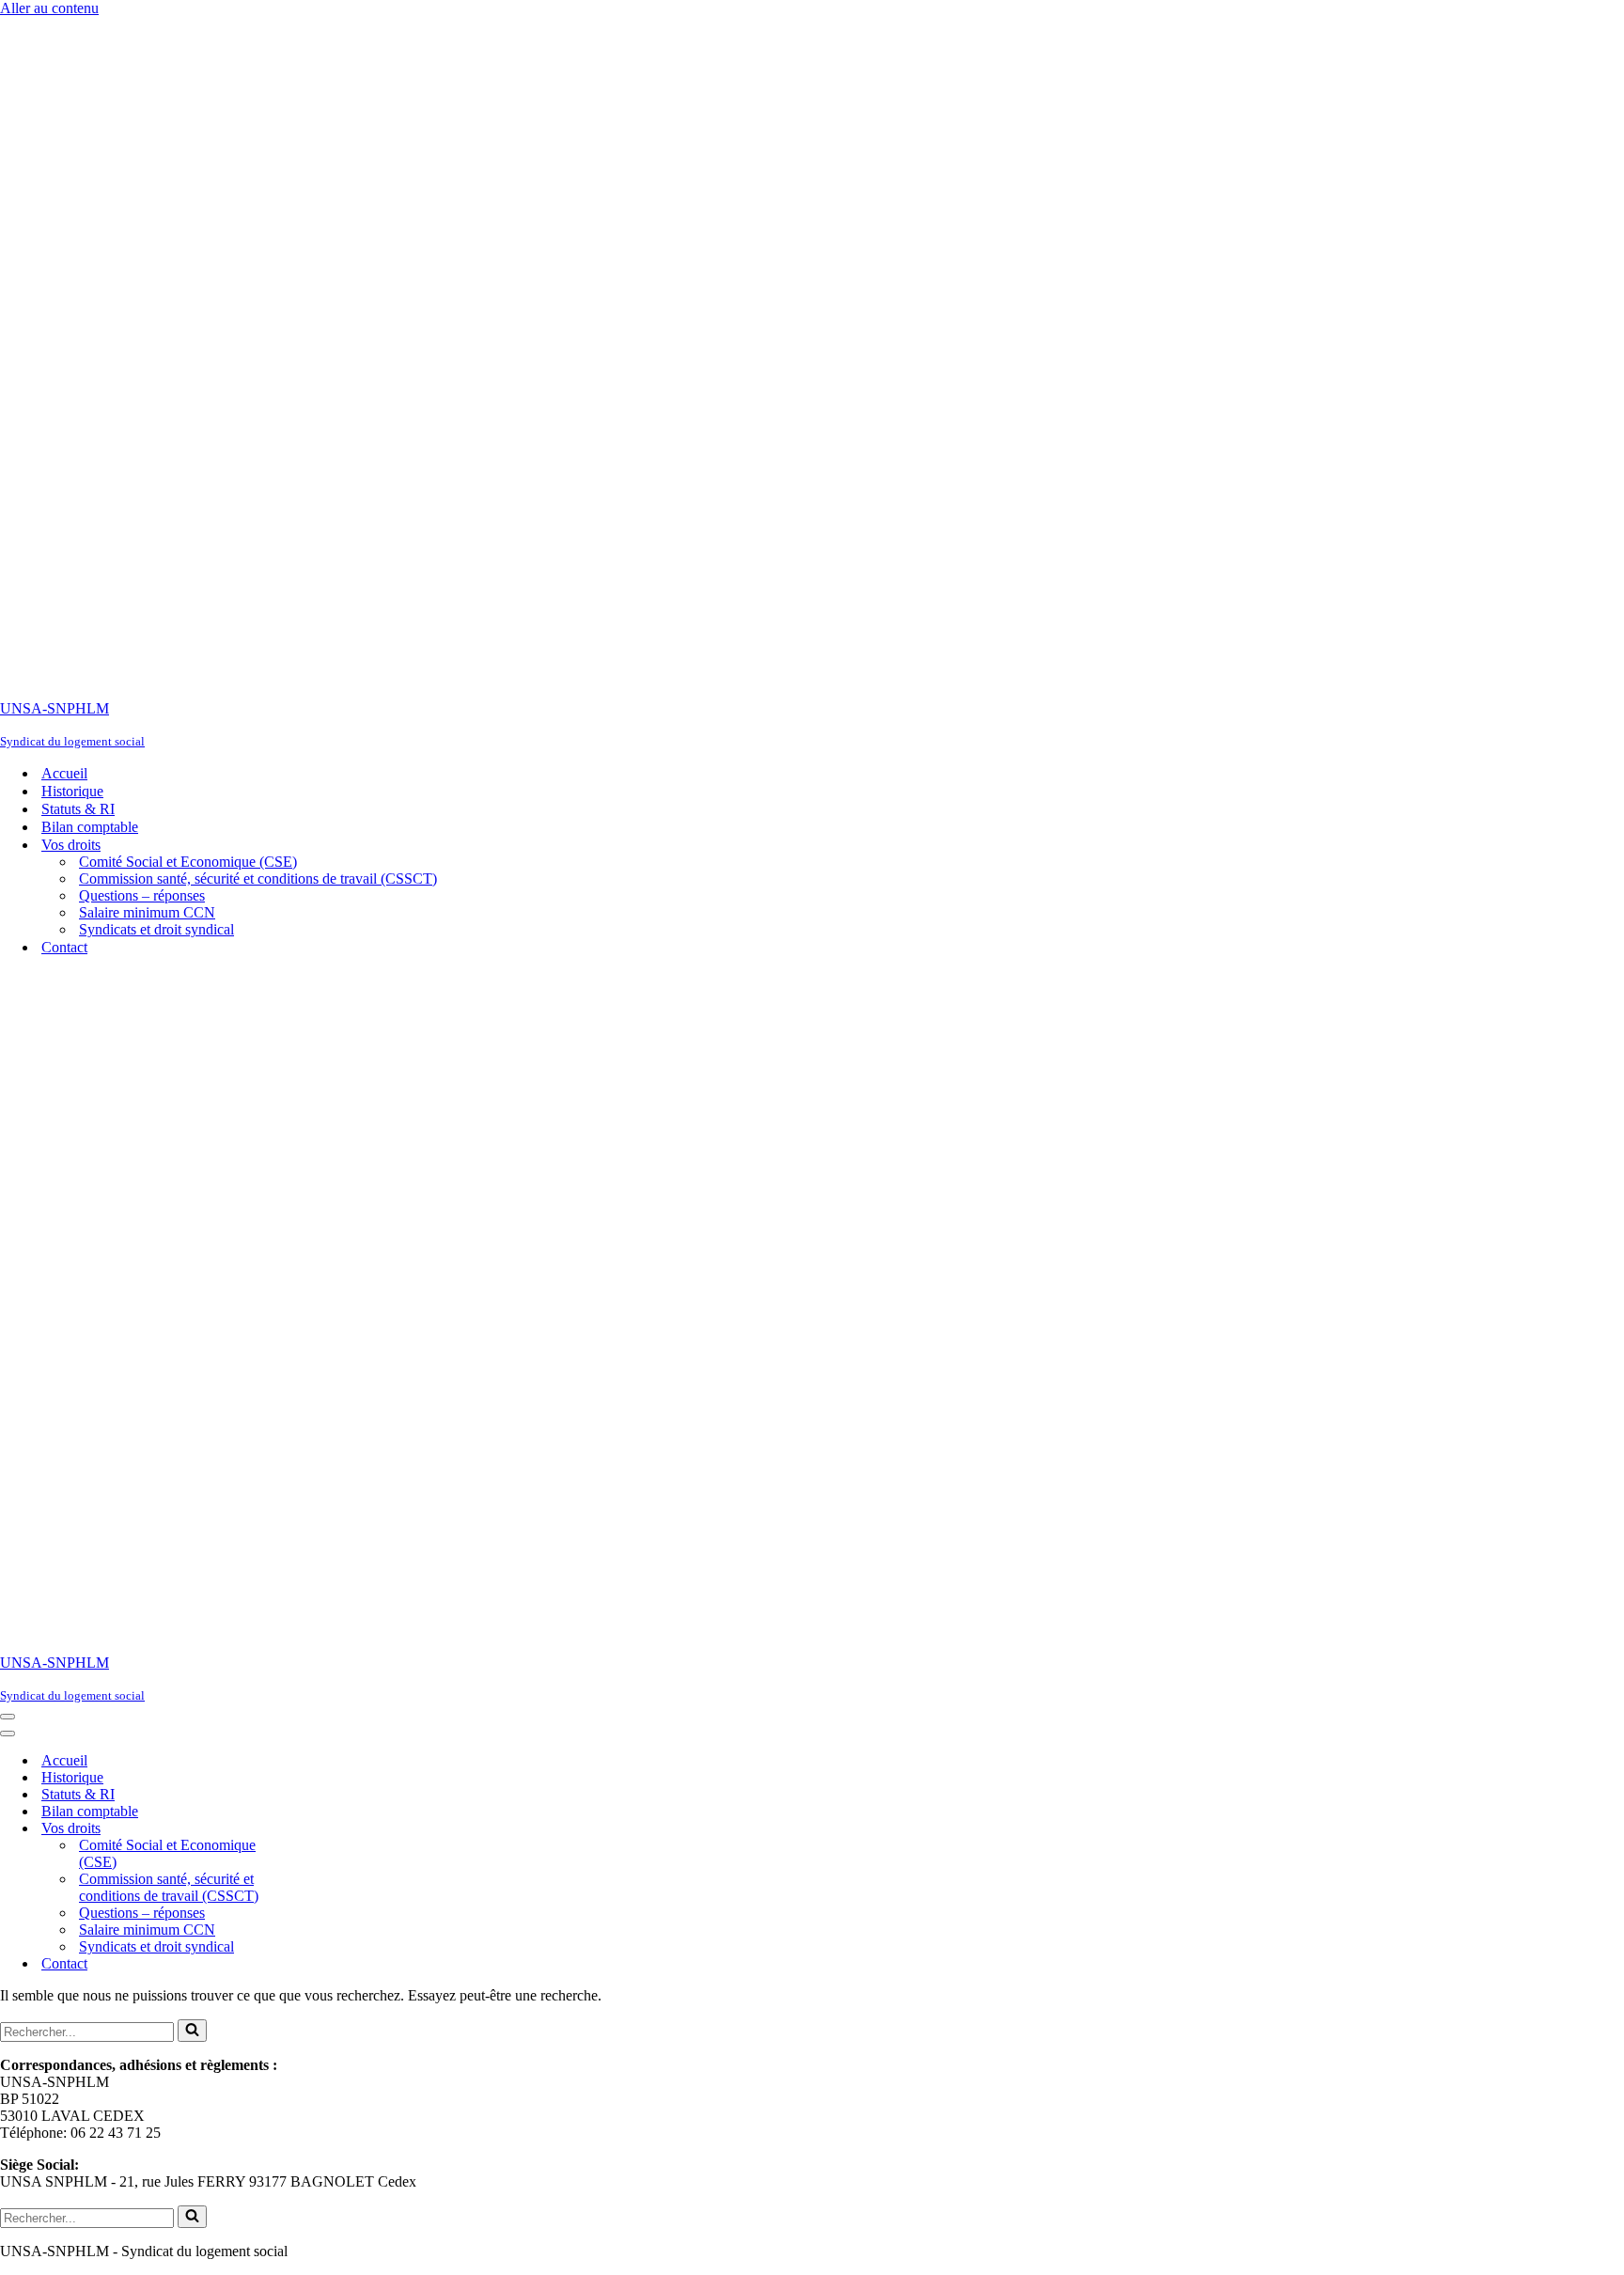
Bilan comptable (90, 827)
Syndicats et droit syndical (156, 929)
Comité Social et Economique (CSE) (188, 862)
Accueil (64, 773)
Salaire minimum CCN (147, 912)
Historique (72, 791)
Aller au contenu (49, 8)
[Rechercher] (192, 2031)
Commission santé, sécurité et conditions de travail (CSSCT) (258, 879)
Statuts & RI (78, 809)
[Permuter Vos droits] (329, 1829)
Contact (64, 947)
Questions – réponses (142, 895)
